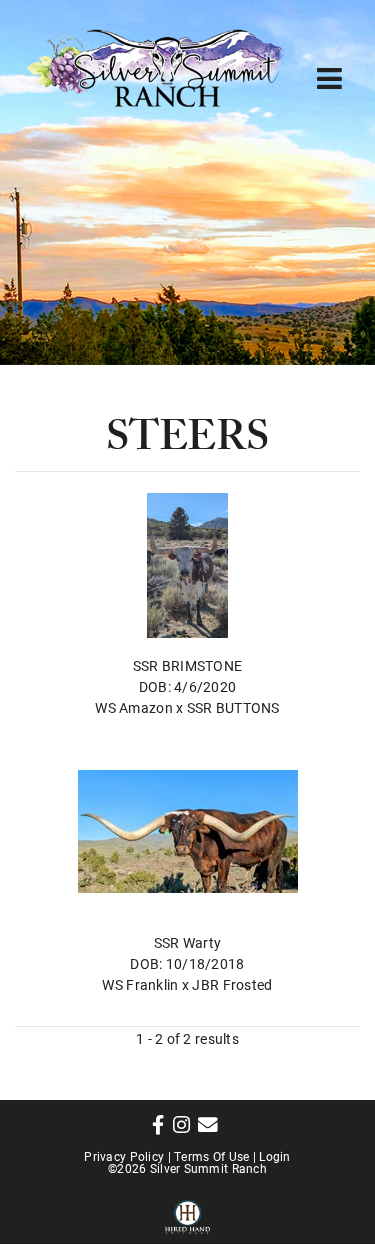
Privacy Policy (124, 1156)
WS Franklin (140, 984)
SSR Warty (188, 942)
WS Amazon (134, 707)
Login (274, 1156)
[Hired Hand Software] (187, 1214)
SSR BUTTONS (233, 707)
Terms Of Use (211, 1156)
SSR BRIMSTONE (188, 665)
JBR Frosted (232, 984)
